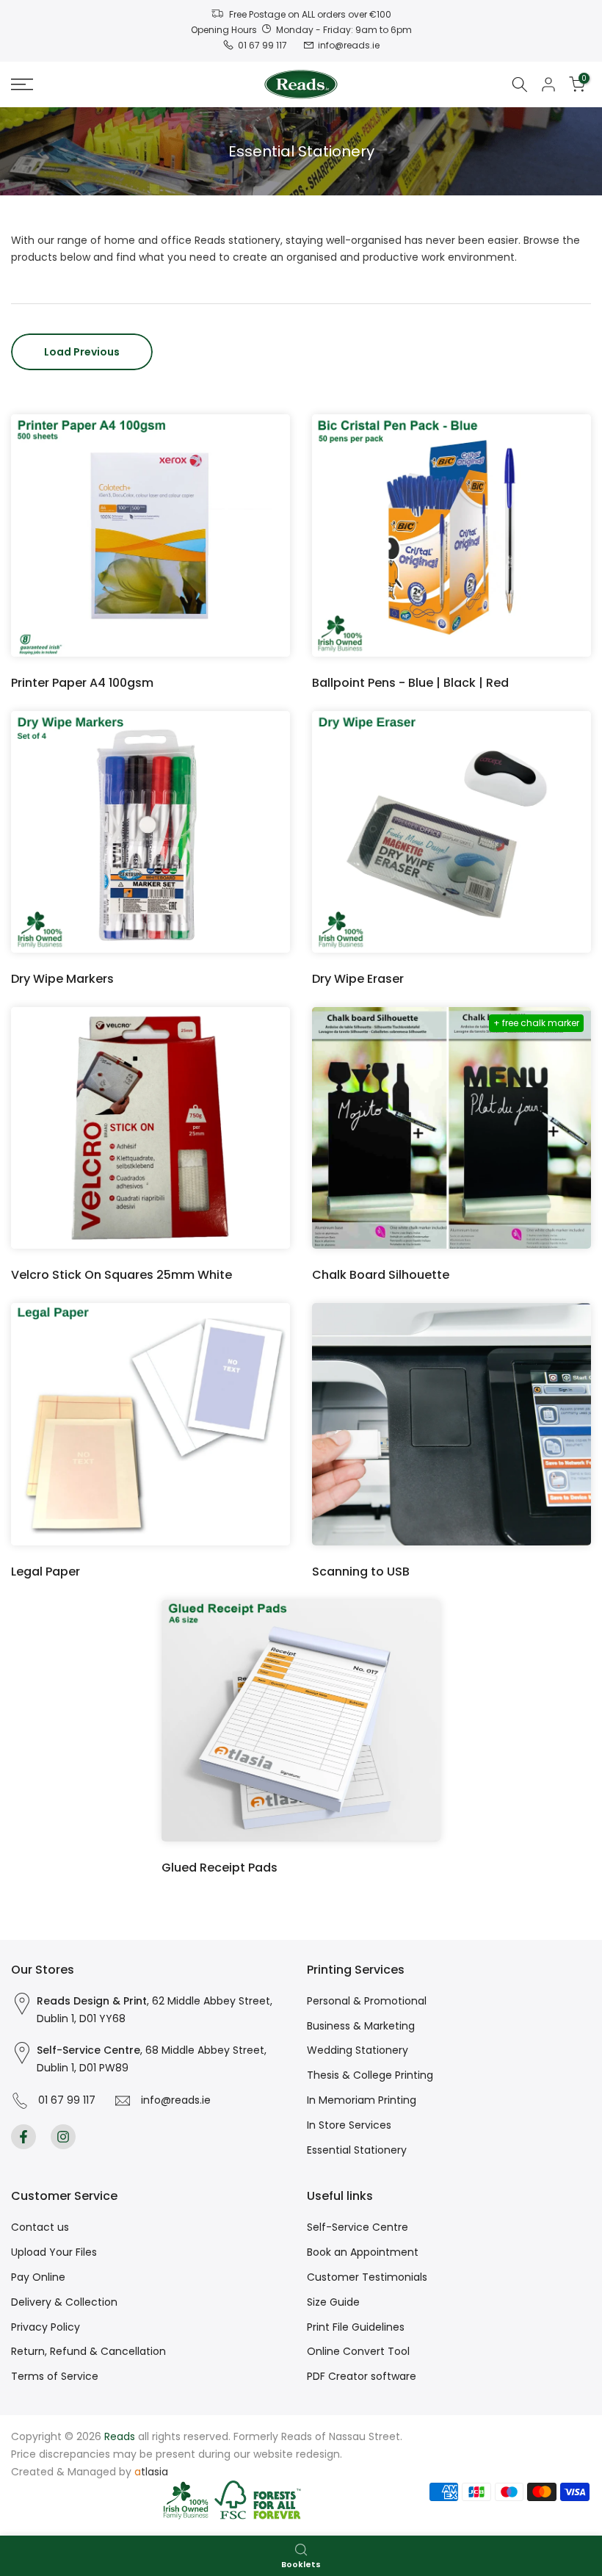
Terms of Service (55, 2376)
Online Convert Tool (358, 2351)
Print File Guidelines (356, 2327)
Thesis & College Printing (370, 2075)
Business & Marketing (361, 2026)
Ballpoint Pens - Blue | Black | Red (410, 683)
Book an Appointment (363, 2252)
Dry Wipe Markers (62, 979)
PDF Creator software (362, 2376)
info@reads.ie (173, 2100)
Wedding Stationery (358, 2050)
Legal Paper (46, 1572)
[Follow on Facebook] (23, 2137)
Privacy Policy (46, 2327)
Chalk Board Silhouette (381, 1275)
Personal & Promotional (367, 2001)
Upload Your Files (54, 2252)
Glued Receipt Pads (220, 1868)
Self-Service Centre (358, 2227)
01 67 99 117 (64, 2100)
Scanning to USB (361, 1572)
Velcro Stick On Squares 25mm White (122, 1275)
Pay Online (38, 2277)
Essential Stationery (357, 2150)
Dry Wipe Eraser (358, 979)
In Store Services (349, 2125)
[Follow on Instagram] (63, 2137)
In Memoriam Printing (362, 2100)
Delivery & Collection (64, 2302)
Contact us (40, 2227)
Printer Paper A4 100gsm (82, 683)
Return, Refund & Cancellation (88, 2351)
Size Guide (333, 2302)
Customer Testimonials (367, 2277)
